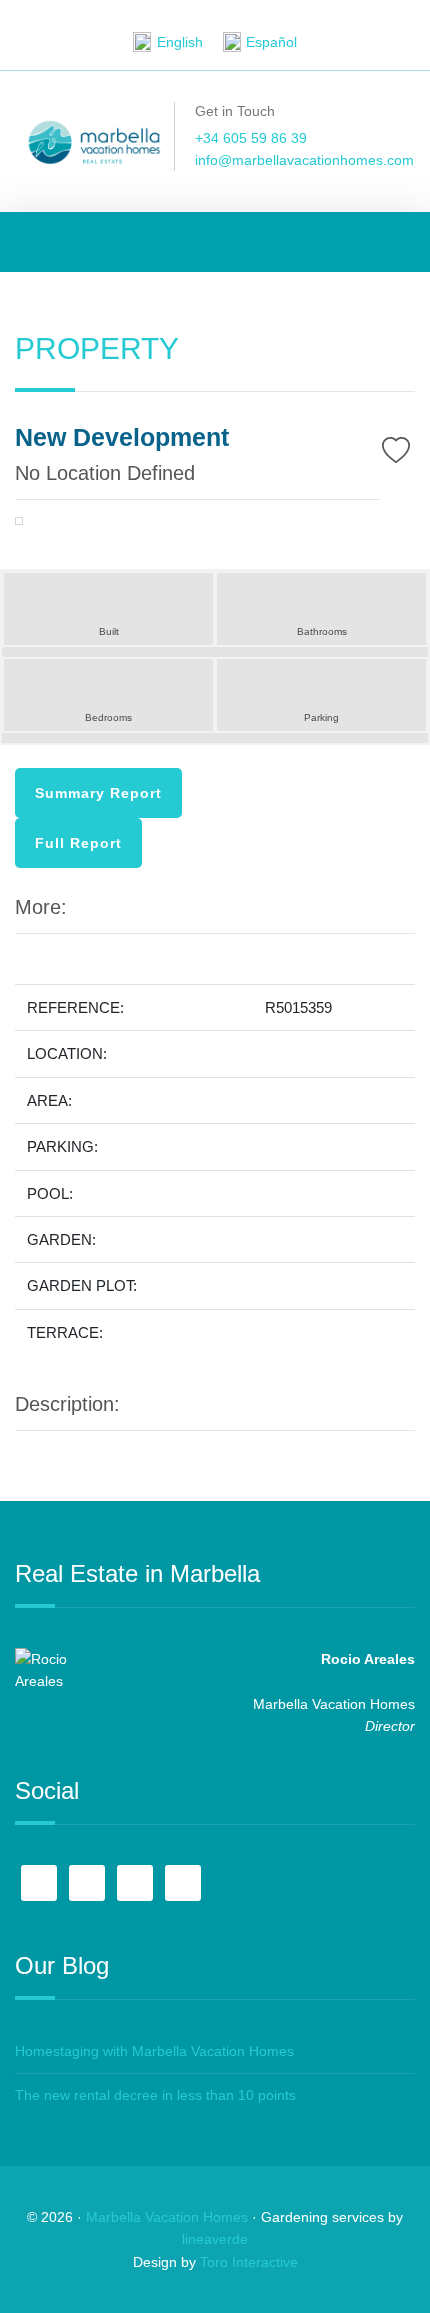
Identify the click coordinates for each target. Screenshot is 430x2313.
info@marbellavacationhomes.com (304, 160)
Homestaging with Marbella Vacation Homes (154, 2051)
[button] (45, 527)
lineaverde (215, 2239)
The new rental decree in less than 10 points (155, 2095)
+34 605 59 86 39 (251, 138)
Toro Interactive (249, 2262)
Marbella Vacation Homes (167, 2217)
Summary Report (98, 793)
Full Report (78, 843)
